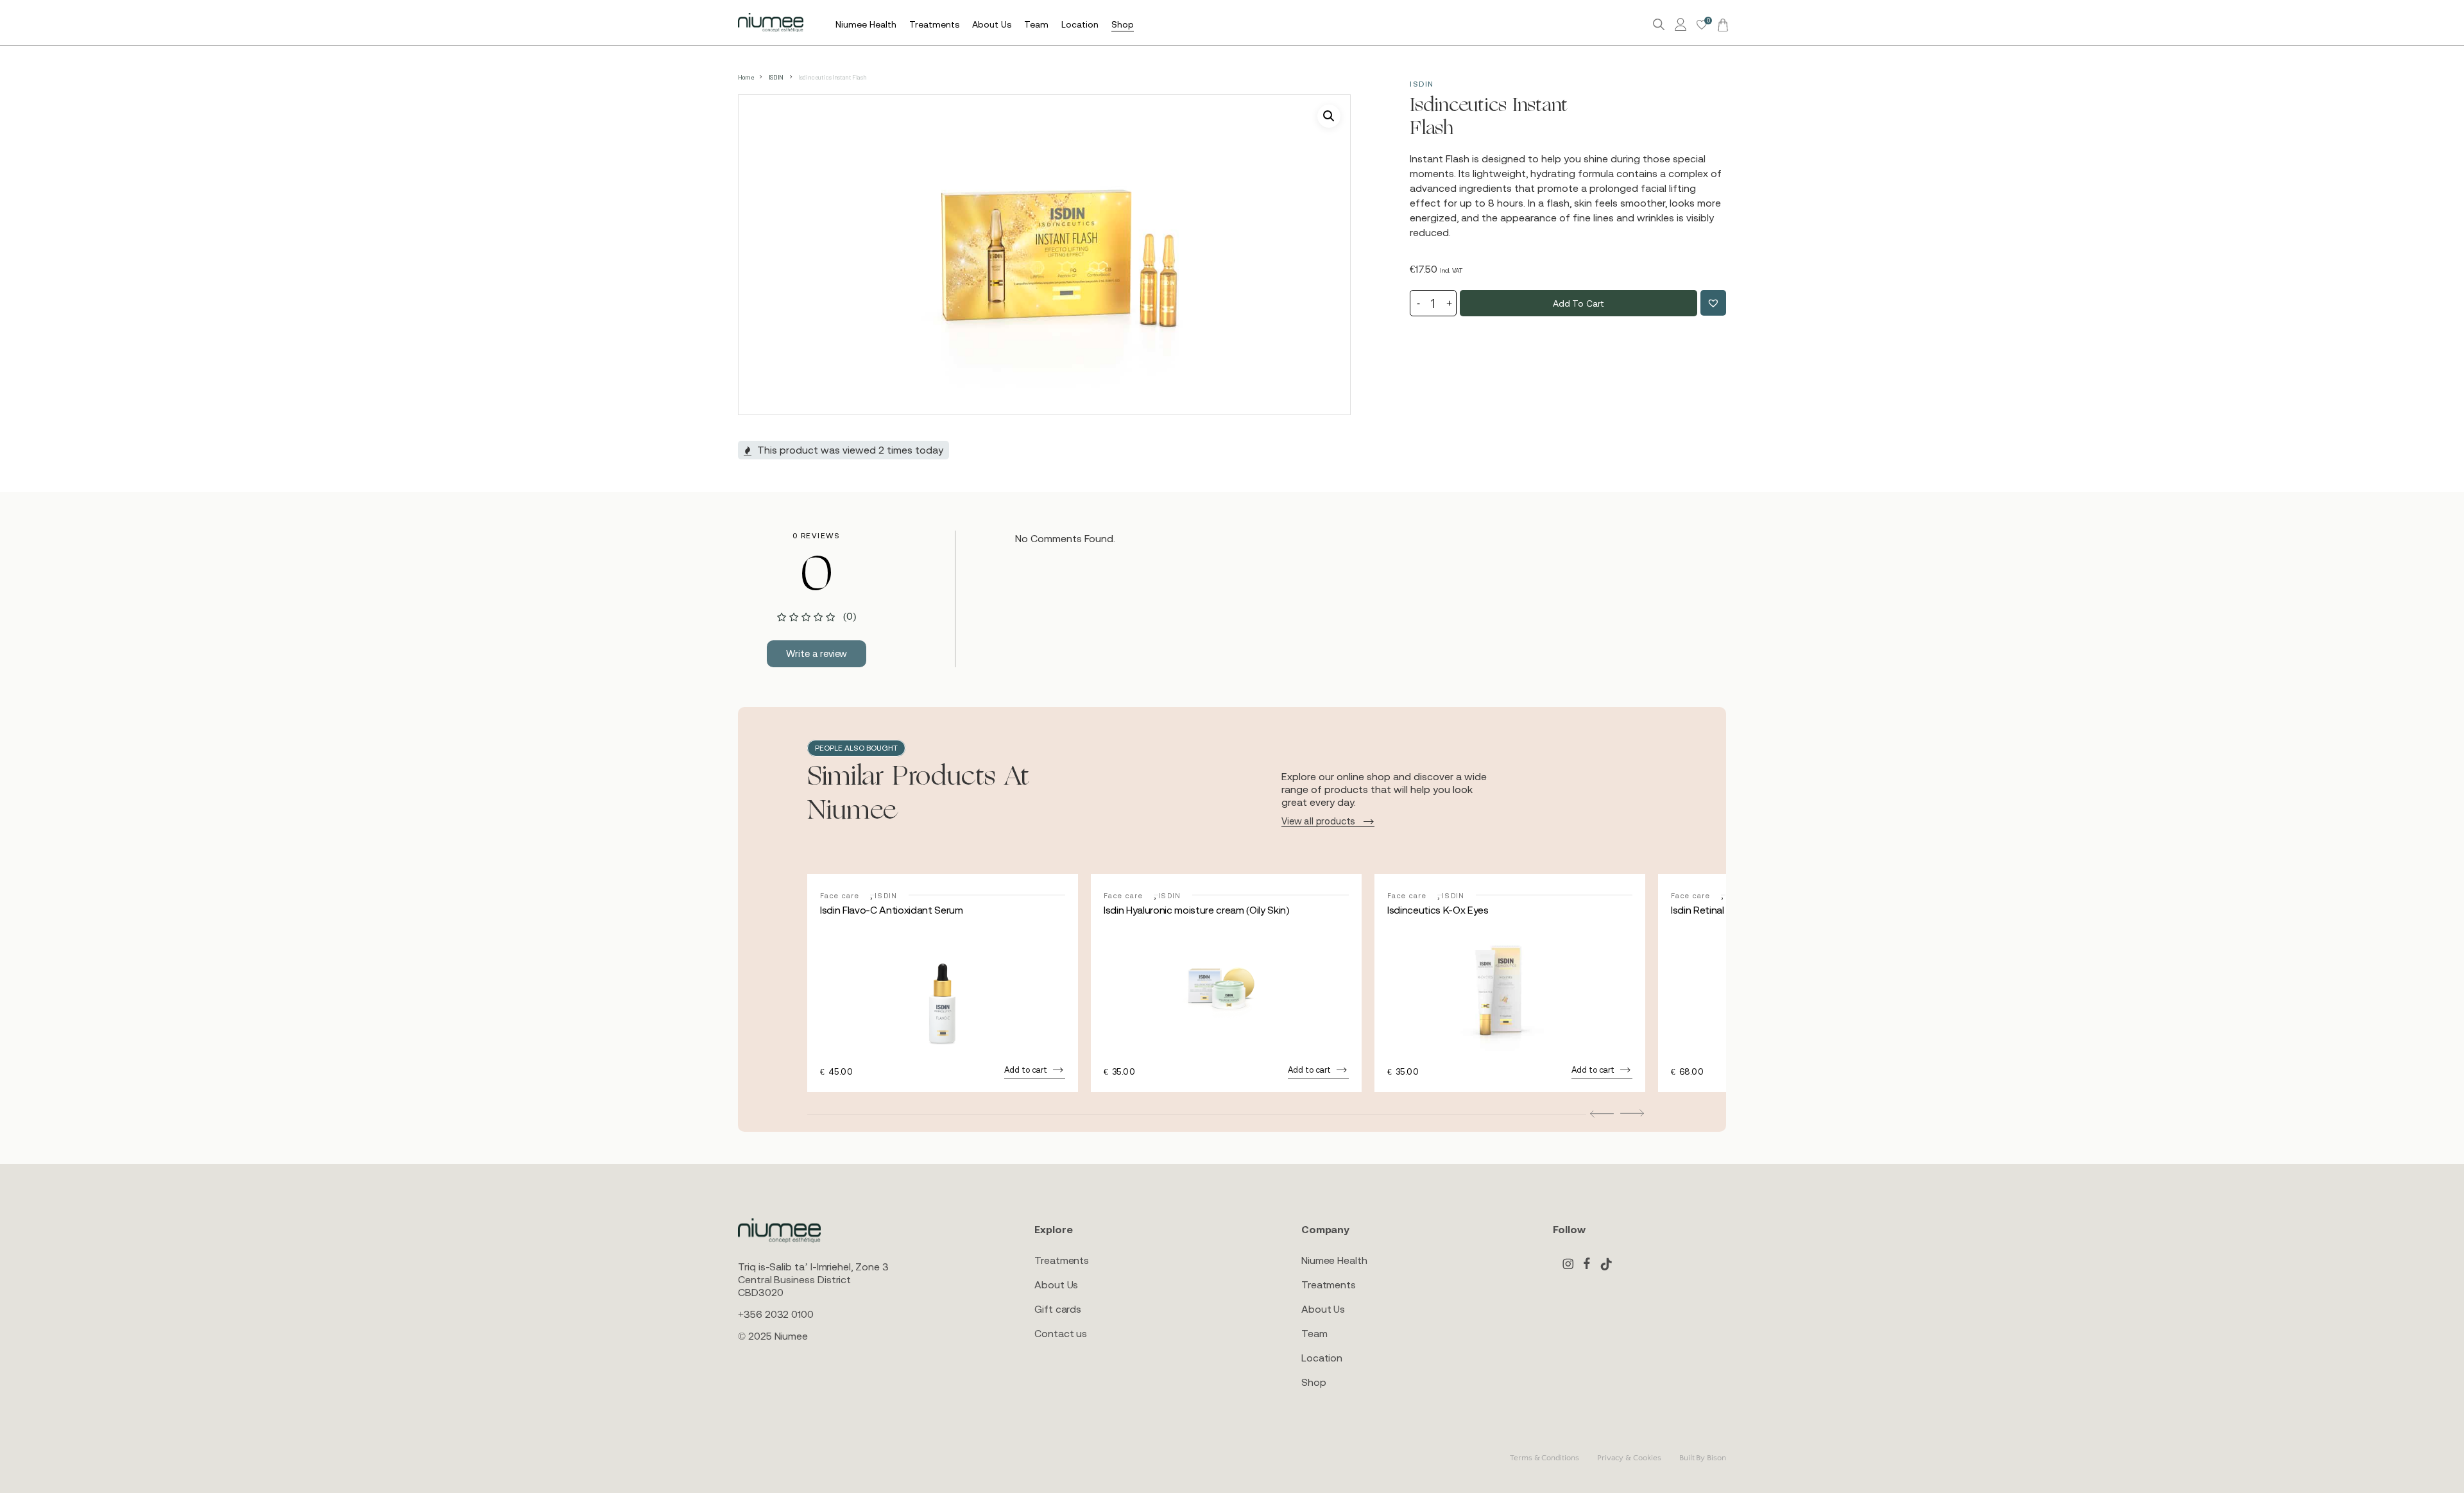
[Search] (1659, 25)
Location (1322, 1358)
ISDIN (776, 77)
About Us (1056, 1284)
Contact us (1061, 1333)
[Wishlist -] (1702, 25)
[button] (1329, 116)
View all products (1318, 821)
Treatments (1062, 1260)
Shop (1314, 1382)
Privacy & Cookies (1629, 1458)
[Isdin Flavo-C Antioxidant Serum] (943, 990)
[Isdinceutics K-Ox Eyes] (1510, 990)
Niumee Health (1334, 1260)
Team (1314, 1333)
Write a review (817, 653)
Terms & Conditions (1544, 1458)
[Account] (1682, 25)
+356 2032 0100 (776, 1314)
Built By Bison (1703, 1458)
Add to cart (1579, 303)
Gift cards (1058, 1309)
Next (1632, 1113)
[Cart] (1721, 24)
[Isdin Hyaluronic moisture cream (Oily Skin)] (1226, 990)
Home (746, 77)
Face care (840, 896)
